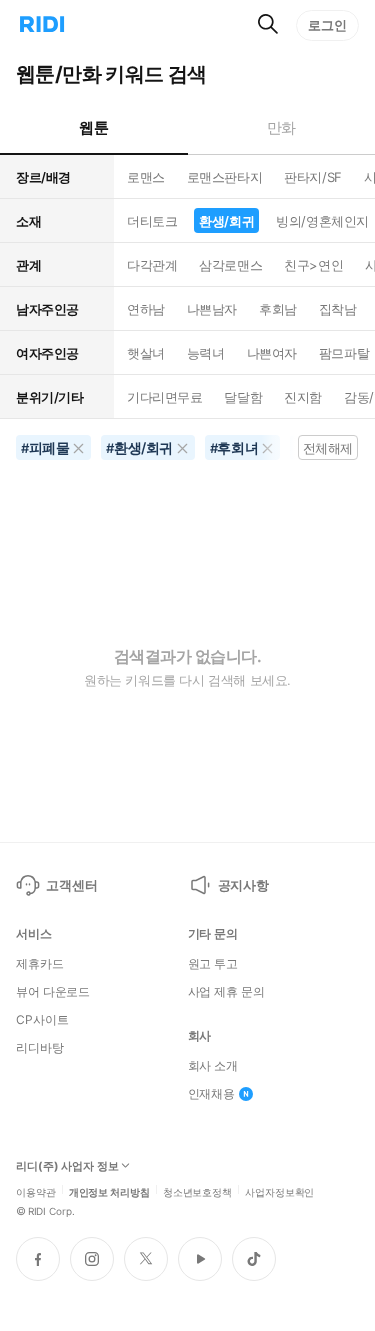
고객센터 (71, 885)
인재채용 (212, 1094)
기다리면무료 (164, 397)
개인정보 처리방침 (109, 1191)
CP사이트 (42, 1020)
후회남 (278, 309)
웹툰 (93, 127)
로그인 (327, 25)
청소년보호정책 (197, 1191)
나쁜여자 (272, 353)
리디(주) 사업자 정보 (67, 1166)
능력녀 (206, 353)
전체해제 (328, 448)
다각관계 (152, 265)
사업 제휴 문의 (226, 992)
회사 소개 (213, 1066)
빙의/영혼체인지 (322, 221)
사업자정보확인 (279, 1191)
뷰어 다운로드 (53, 992)
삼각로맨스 (230, 265)
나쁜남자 (212, 309)
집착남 (338, 309)
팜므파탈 (344, 353)
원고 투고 (213, 964)
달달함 (243, 397)
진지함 (303, 397)
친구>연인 (313, 265)
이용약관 (36, 1191)
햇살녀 (146, 353)
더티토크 (152, 221)
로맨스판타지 (224, 177)
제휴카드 (40, 964)
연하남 (146, 309)
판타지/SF (312, 177)
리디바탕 (40, 1048)
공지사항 (243, 885)
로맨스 (146, 177)
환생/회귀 (226, 221)
